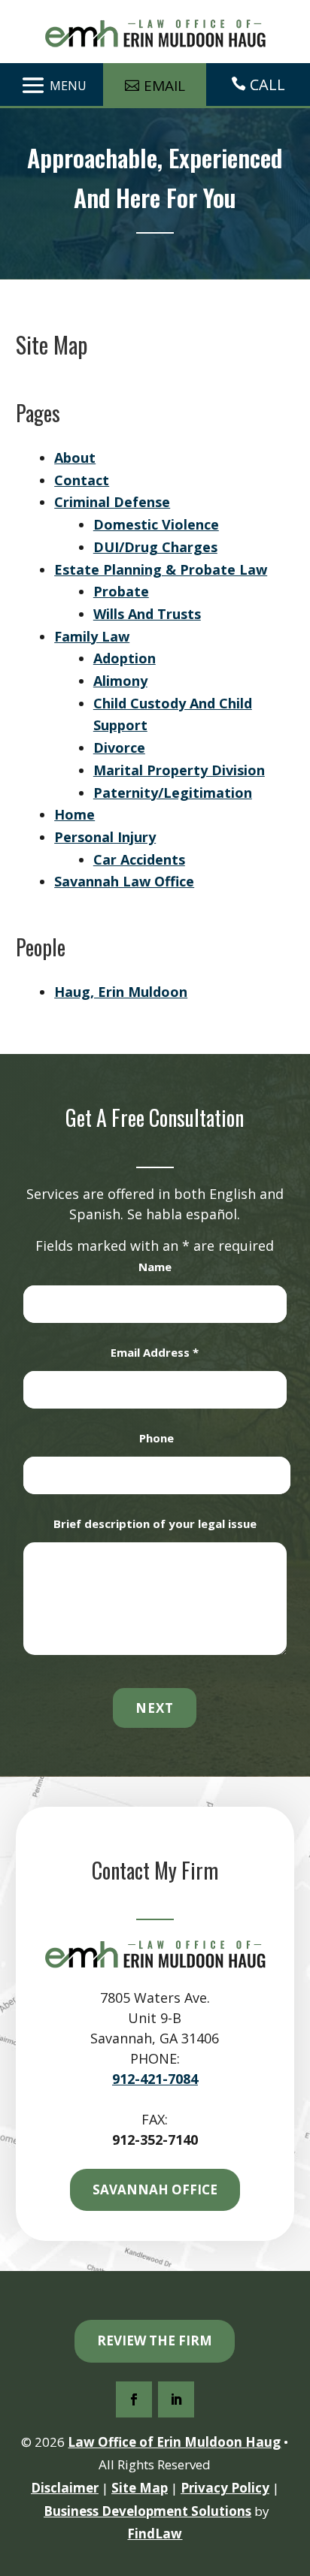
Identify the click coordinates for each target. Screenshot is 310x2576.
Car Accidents (139, 859)
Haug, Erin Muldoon (121, 992)
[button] (52, 85)
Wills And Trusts (147, 614)
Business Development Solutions (147, 2511)
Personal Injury (105, 837)
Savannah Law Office (124, 881)
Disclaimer (65, 2488)
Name (155, 1267)
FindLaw (155, 2534)
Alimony (120, 681)
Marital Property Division (179, 770)
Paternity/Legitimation (173, 793)
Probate (121, 591)
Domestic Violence (156, 524)
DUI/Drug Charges (155, 547)
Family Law (92, 636)
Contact (82, 480)
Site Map (140, 2488)
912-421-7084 (155, 2079)
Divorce (119, 747)
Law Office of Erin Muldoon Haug (174, 2442)
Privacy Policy (225, 2488)
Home (74, 814)
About (75, 458)
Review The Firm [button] (155, 2340)
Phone (157, 1438)
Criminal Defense (112, 502)
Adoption (125, 658)
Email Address (155, 1352)
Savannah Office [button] (155, 2189)
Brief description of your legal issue (155, 1524)
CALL (267, 85)
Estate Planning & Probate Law (161, 569)
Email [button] (164, 86)
